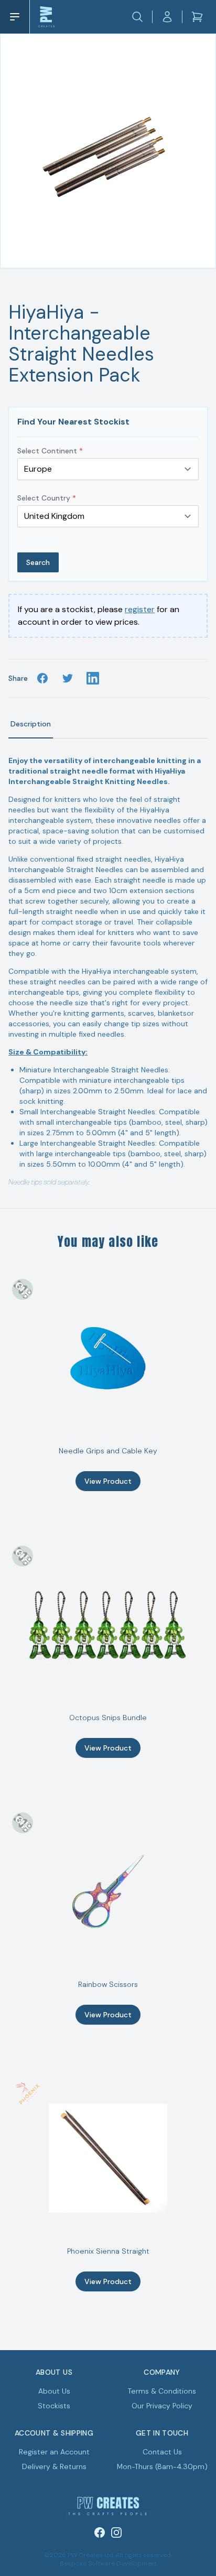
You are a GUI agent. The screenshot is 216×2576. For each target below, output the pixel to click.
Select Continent (50, 451)
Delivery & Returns (54, 2466)
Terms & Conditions (162, 2391)
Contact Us (162, 2452)
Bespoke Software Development (108, 2563)
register (140, 609)
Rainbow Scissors (108, 1984)
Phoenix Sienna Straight (108, 2251)
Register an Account (54, 2452)
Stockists (54, 2406)
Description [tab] (31, 724)
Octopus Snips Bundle (108, 1718)
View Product (108, 1481)
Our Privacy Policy (162, 2406)
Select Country (47, 498)
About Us (54, 2391)
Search (38, 562)
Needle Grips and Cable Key (108, 1451)
